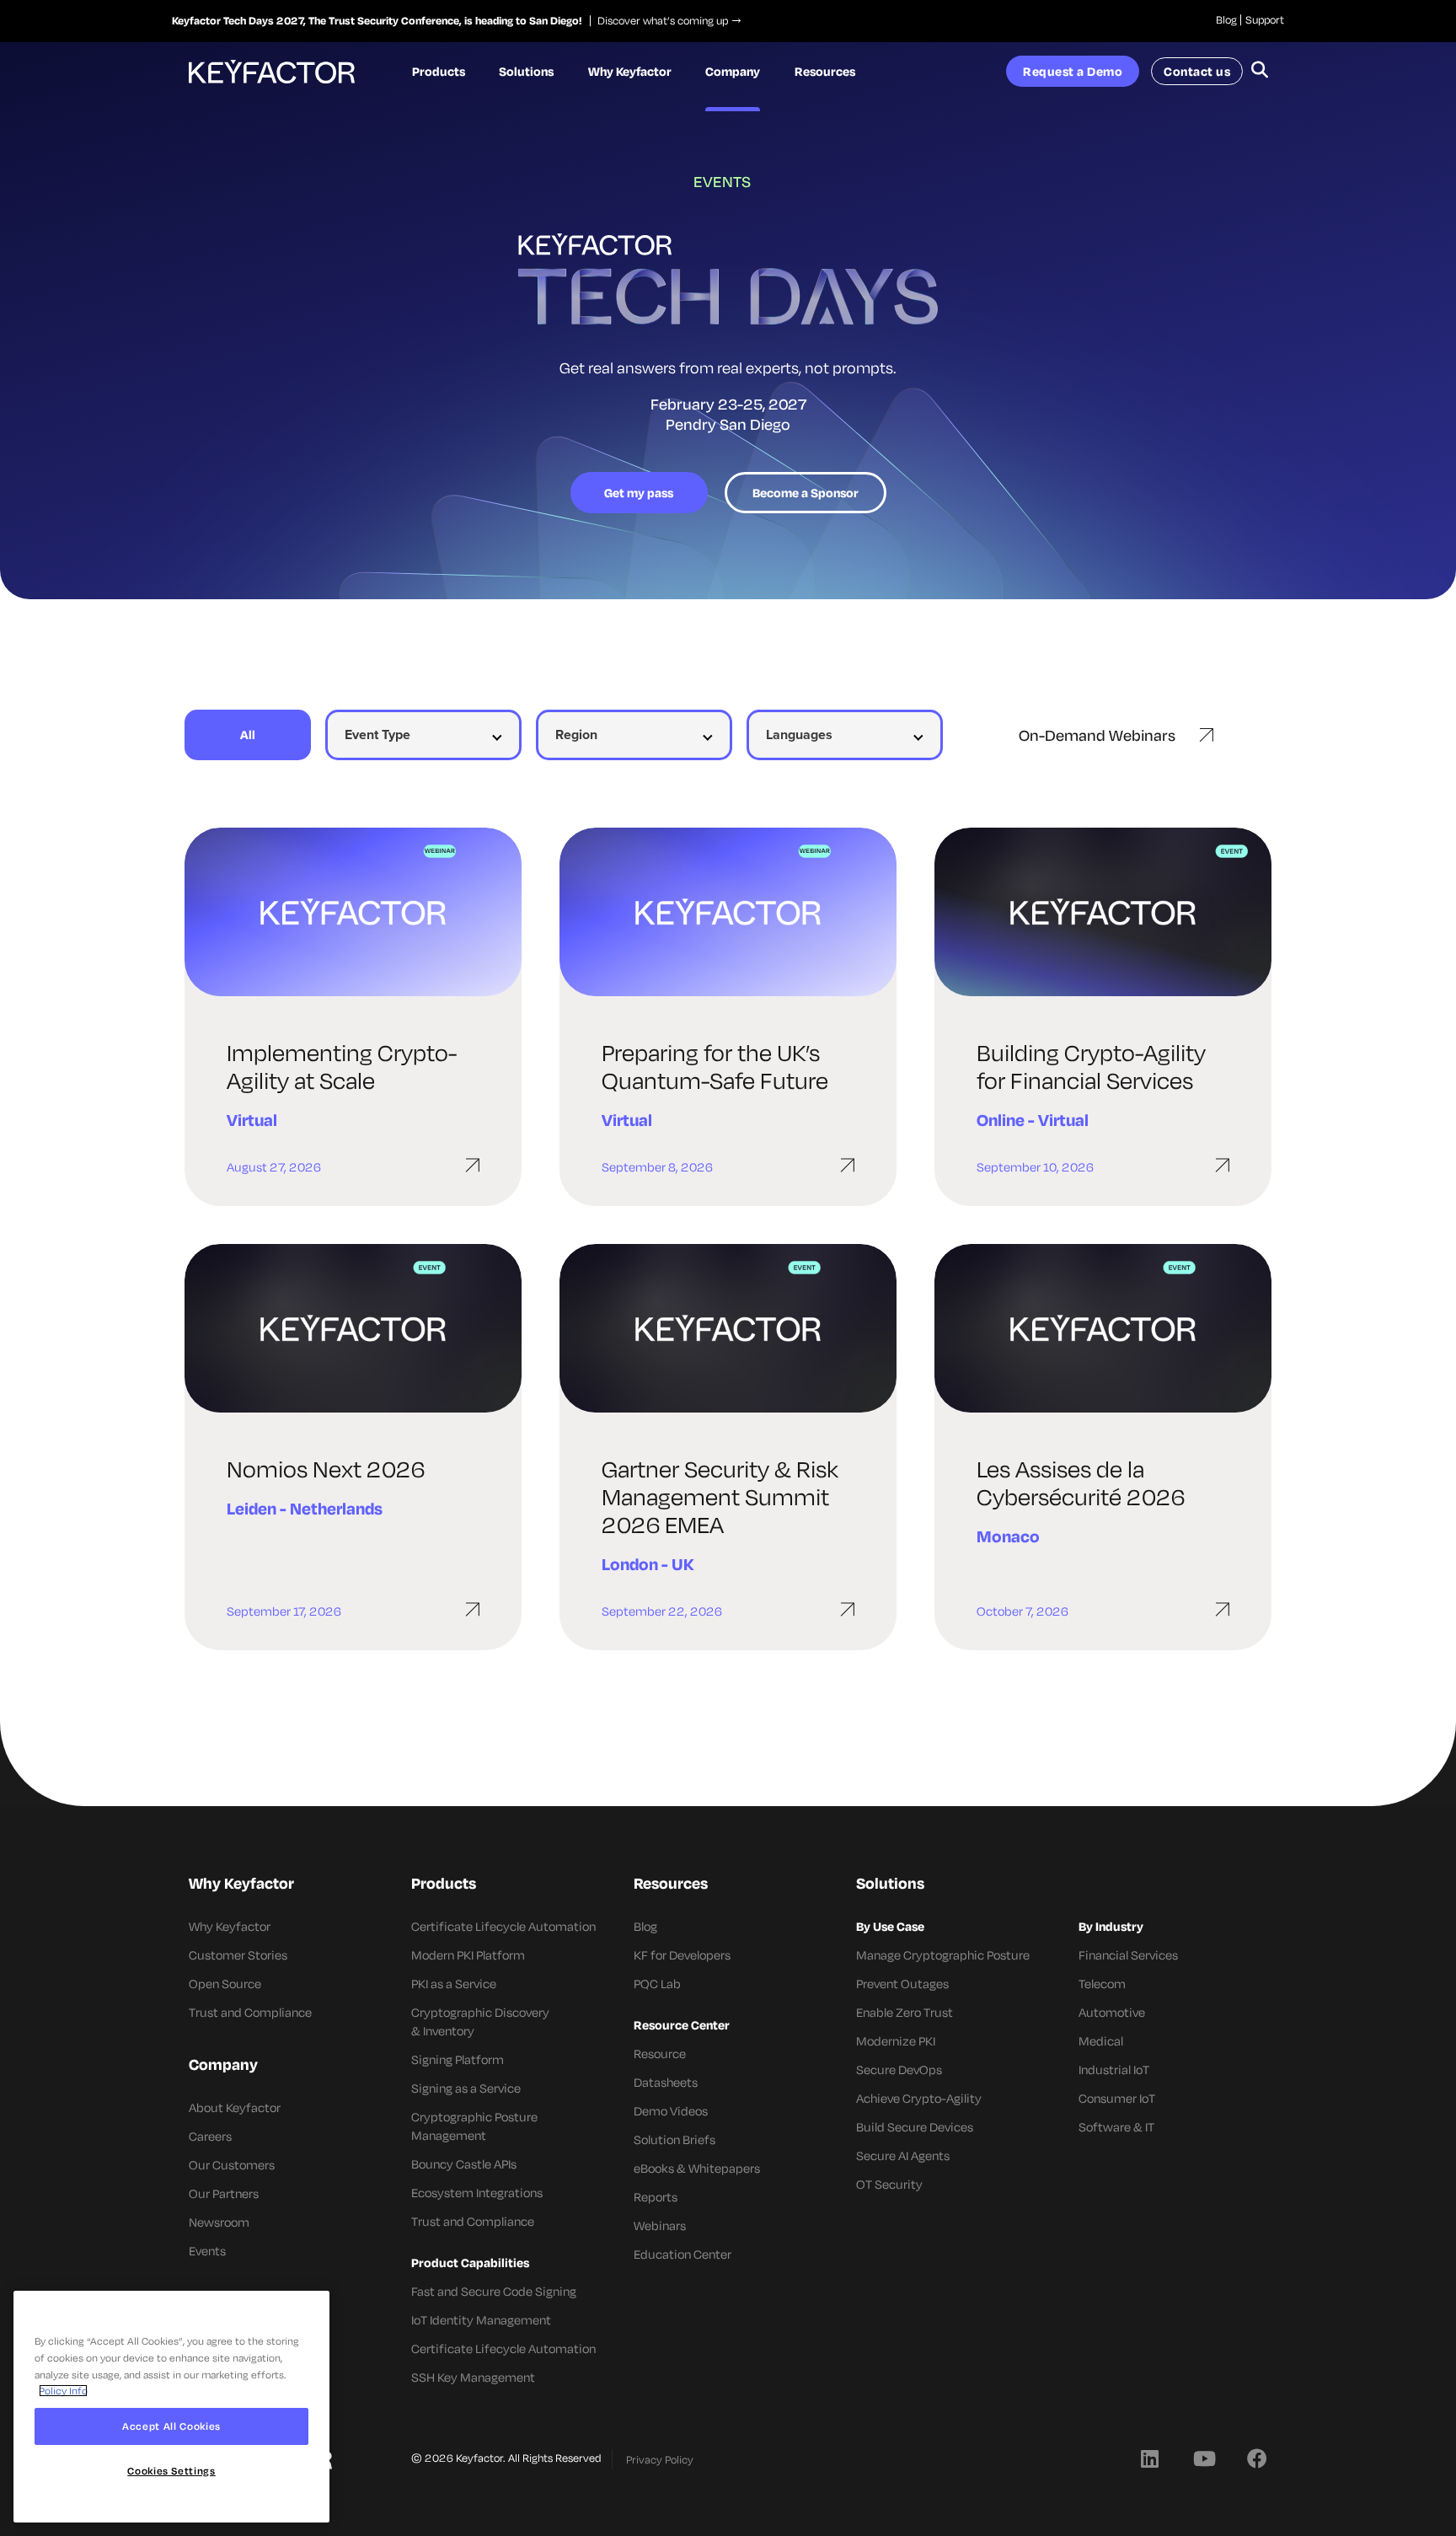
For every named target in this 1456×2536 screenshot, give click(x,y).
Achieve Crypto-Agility (919, 2098)
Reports (656, 2197)
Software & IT (1116, 2127)
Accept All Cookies (171, 2426)
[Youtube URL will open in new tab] (1203, 2458)
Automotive (1112, 2012)
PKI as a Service (454, 1984)
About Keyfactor (235, 2107)
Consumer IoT (1117, 2098)
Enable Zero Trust (905, 2012)
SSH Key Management (473, 2377)
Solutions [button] (526, 71)
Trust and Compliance (250, 2012)
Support (1265, 19)
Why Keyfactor (230, 1926)
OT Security (889, 2184)
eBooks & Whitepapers (697, 2168)
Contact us (1197, 71)
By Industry (1111, 1926)
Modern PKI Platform (468, 1955)
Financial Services (1128, 1955)
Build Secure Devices (915, 2127)
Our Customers (232, 2165)
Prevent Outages (902, 1984)
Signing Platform (458, 2059)
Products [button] (439, 71)
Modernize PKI (896, 2041)
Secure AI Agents (903, 2155)
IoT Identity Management (481, 2320)
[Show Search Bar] (1259, 72)
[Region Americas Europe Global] (633, 735)
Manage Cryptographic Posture (943, 1955)
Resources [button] (825, 71)
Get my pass (639, 493)
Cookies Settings (171, 2471)
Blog (1226, 19)
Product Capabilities (470, 2263)
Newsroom (219, 2222)
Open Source (225, 1984)
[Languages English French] (844, 735)
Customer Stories (238, 1955)
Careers (210, 2136)
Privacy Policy (660, 2459)
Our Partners (224, 2193)
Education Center (682, 2254)
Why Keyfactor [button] (630, 71)
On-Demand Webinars (1097, 735)
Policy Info (63, 2391)
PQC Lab (657, 1984)
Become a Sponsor (806, 493)
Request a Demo (1073, 71)
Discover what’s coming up (659, 20)
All (248, 735)
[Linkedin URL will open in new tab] (1149, 2458)
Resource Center (682, 2025)
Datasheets (666, 2082)
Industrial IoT (1114, 2070)
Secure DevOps (899, 2070)
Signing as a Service (466, 2088)
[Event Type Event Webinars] (423, 735)
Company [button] (733, 71)
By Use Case (890, 1926)
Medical (1101, 2041)
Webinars (660, 2225)
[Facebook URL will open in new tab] (1257, 2458)
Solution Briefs (674, 2139)
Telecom (1102, 1984)
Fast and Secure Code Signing (494, 2291)
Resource (660, 2053)
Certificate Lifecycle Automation (503, 1926)
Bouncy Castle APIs (464, 2164)
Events (207, 2251)
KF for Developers (682, 1955)
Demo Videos (671, 2111)
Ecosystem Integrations (477, 2193)
